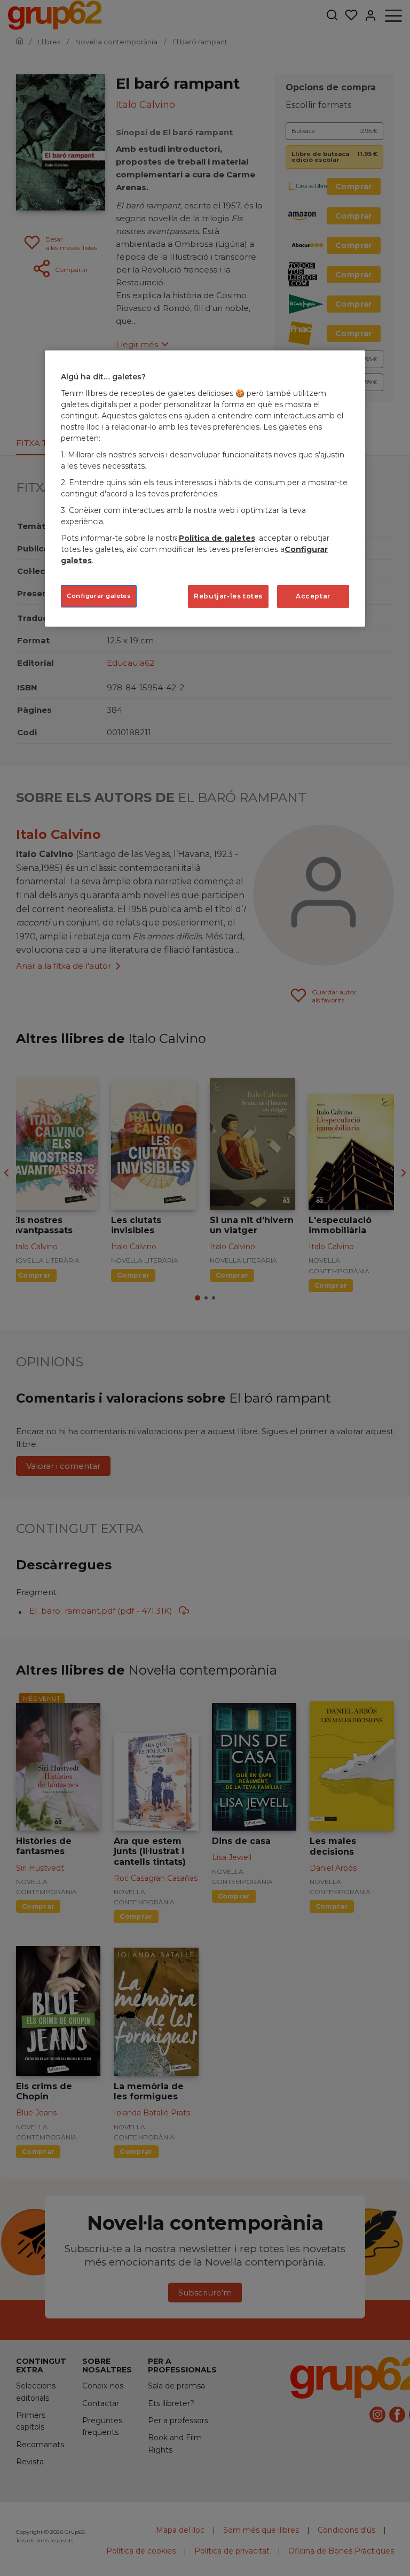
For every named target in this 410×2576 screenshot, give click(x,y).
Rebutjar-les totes (228, 596)
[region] (205, 488)
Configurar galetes (99, 596)
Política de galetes (217, 538)
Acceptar (313, 596)
